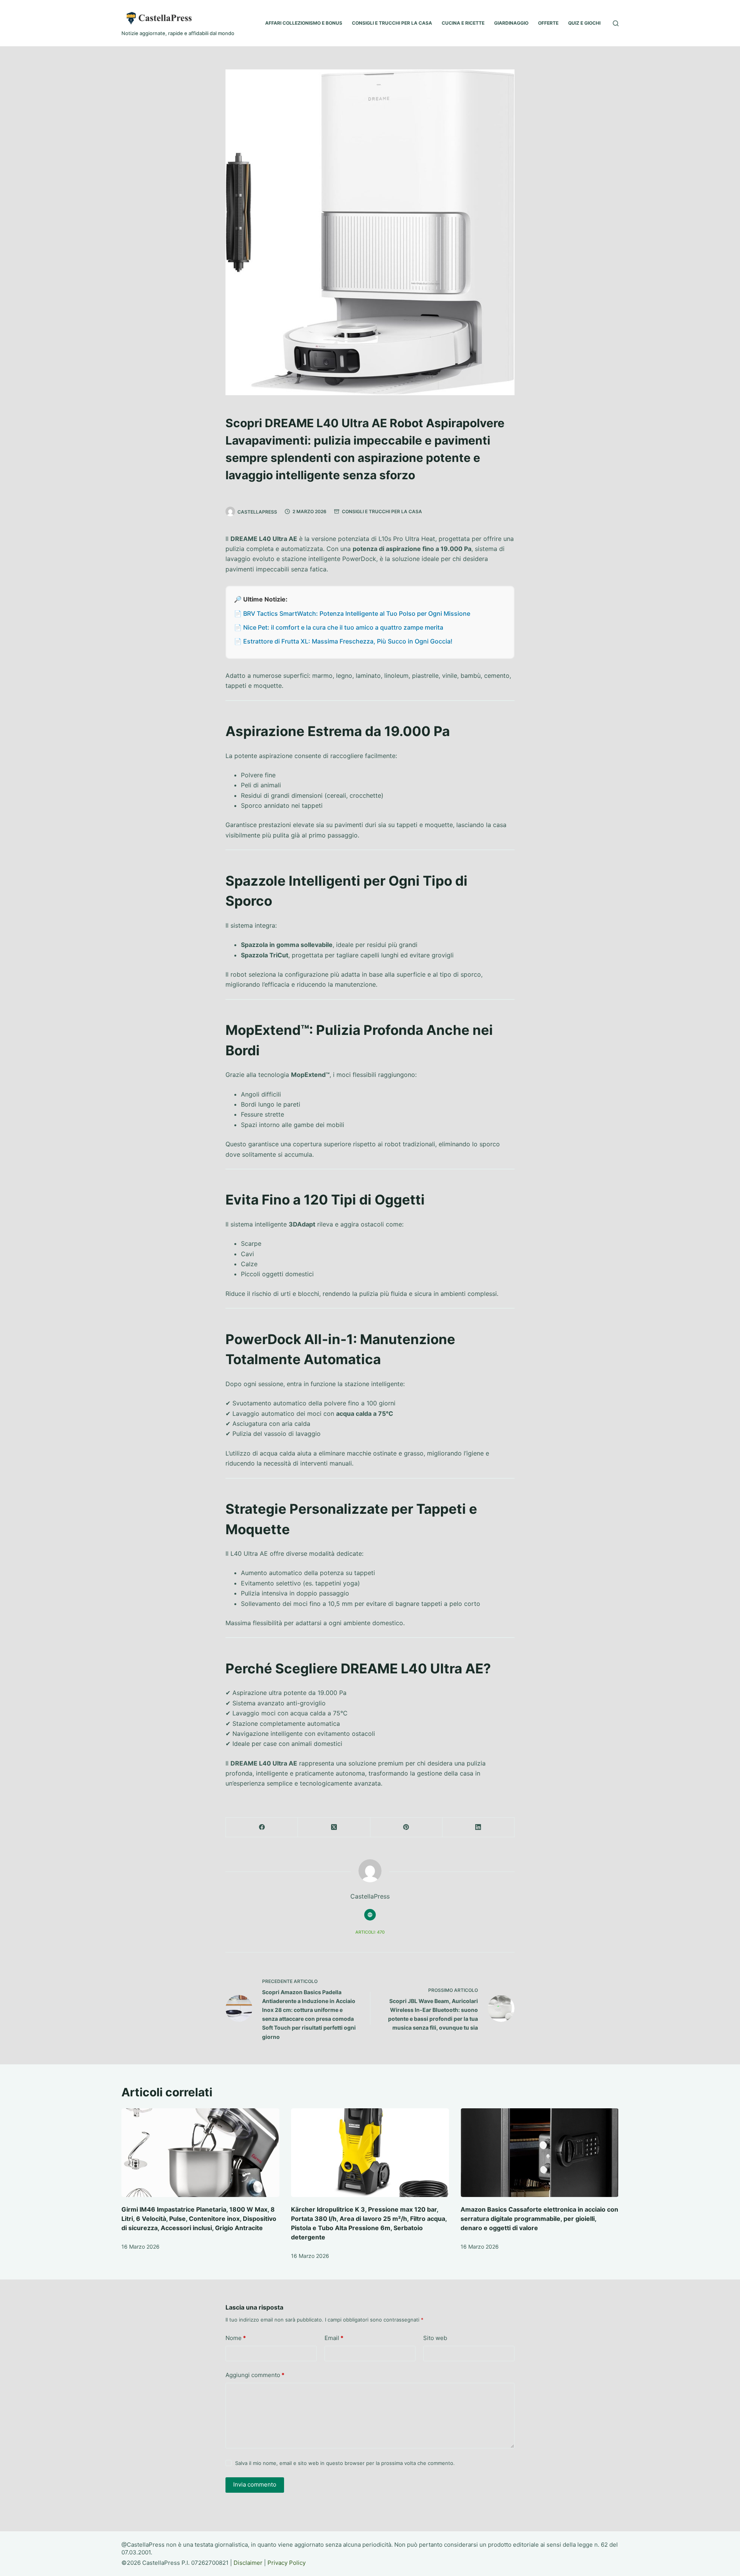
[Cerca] (616, 23)
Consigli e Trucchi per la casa (382, 511)
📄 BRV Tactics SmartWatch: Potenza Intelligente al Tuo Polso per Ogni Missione (352, 613)
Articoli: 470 (370, 1932)
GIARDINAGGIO (511, 23)
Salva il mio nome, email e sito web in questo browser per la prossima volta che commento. (345, 2463)
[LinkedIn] (478, 1827)
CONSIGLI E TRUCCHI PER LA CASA (392, 23)
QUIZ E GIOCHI (584, 23)
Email (334, 2338)
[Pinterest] (406, 1827)
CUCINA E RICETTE (463, 23)
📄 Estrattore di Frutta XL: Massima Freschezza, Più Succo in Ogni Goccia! (343, 641)
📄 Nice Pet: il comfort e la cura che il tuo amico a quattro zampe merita (339, 627)
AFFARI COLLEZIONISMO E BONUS (304, 23)
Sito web (435, 2338)
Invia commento (255, 2484)
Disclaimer (248, 2563)
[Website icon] (370, 1915)
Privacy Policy (287, 2563)
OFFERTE (548, 23)
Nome (236, 2338)
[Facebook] (262, 1827)
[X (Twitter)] (334, 1827)
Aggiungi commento (255, 2375)
